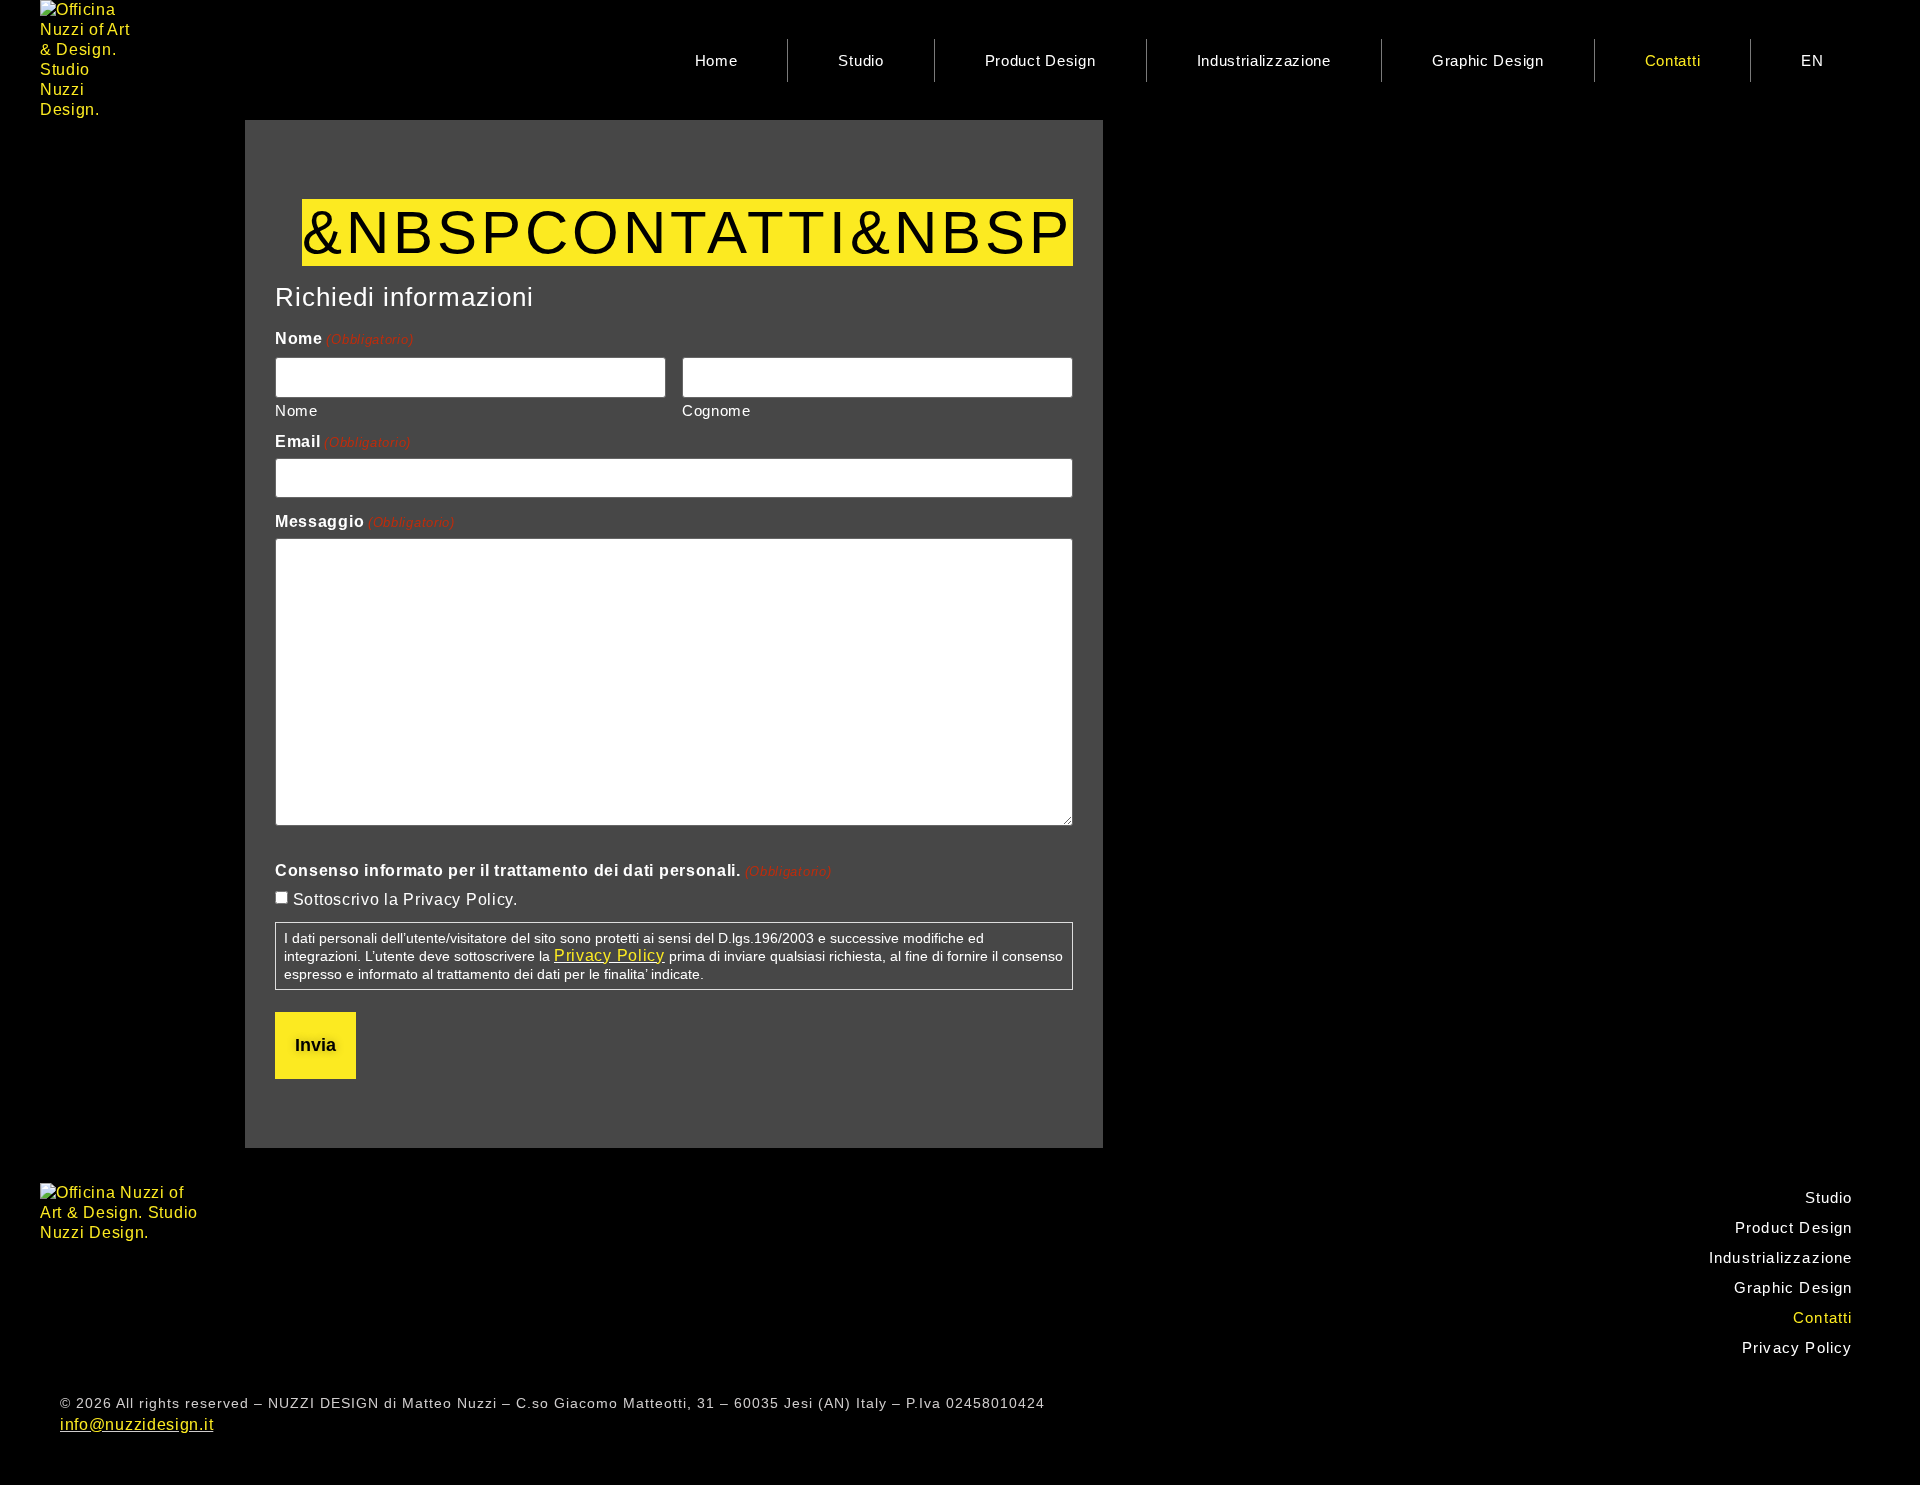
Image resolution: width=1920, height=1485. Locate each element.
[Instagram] (1790, 1405)
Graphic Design (1488, 60)
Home (716, 60)
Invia (315, 1045)
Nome (296, 410)
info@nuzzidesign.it (136, 1424)
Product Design (1040, 60)
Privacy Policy (609, 955)
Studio (860, 60)
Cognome (716, 410)
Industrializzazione (1264, 60)
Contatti (1673, 60)
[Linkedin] (1838, 1405)
